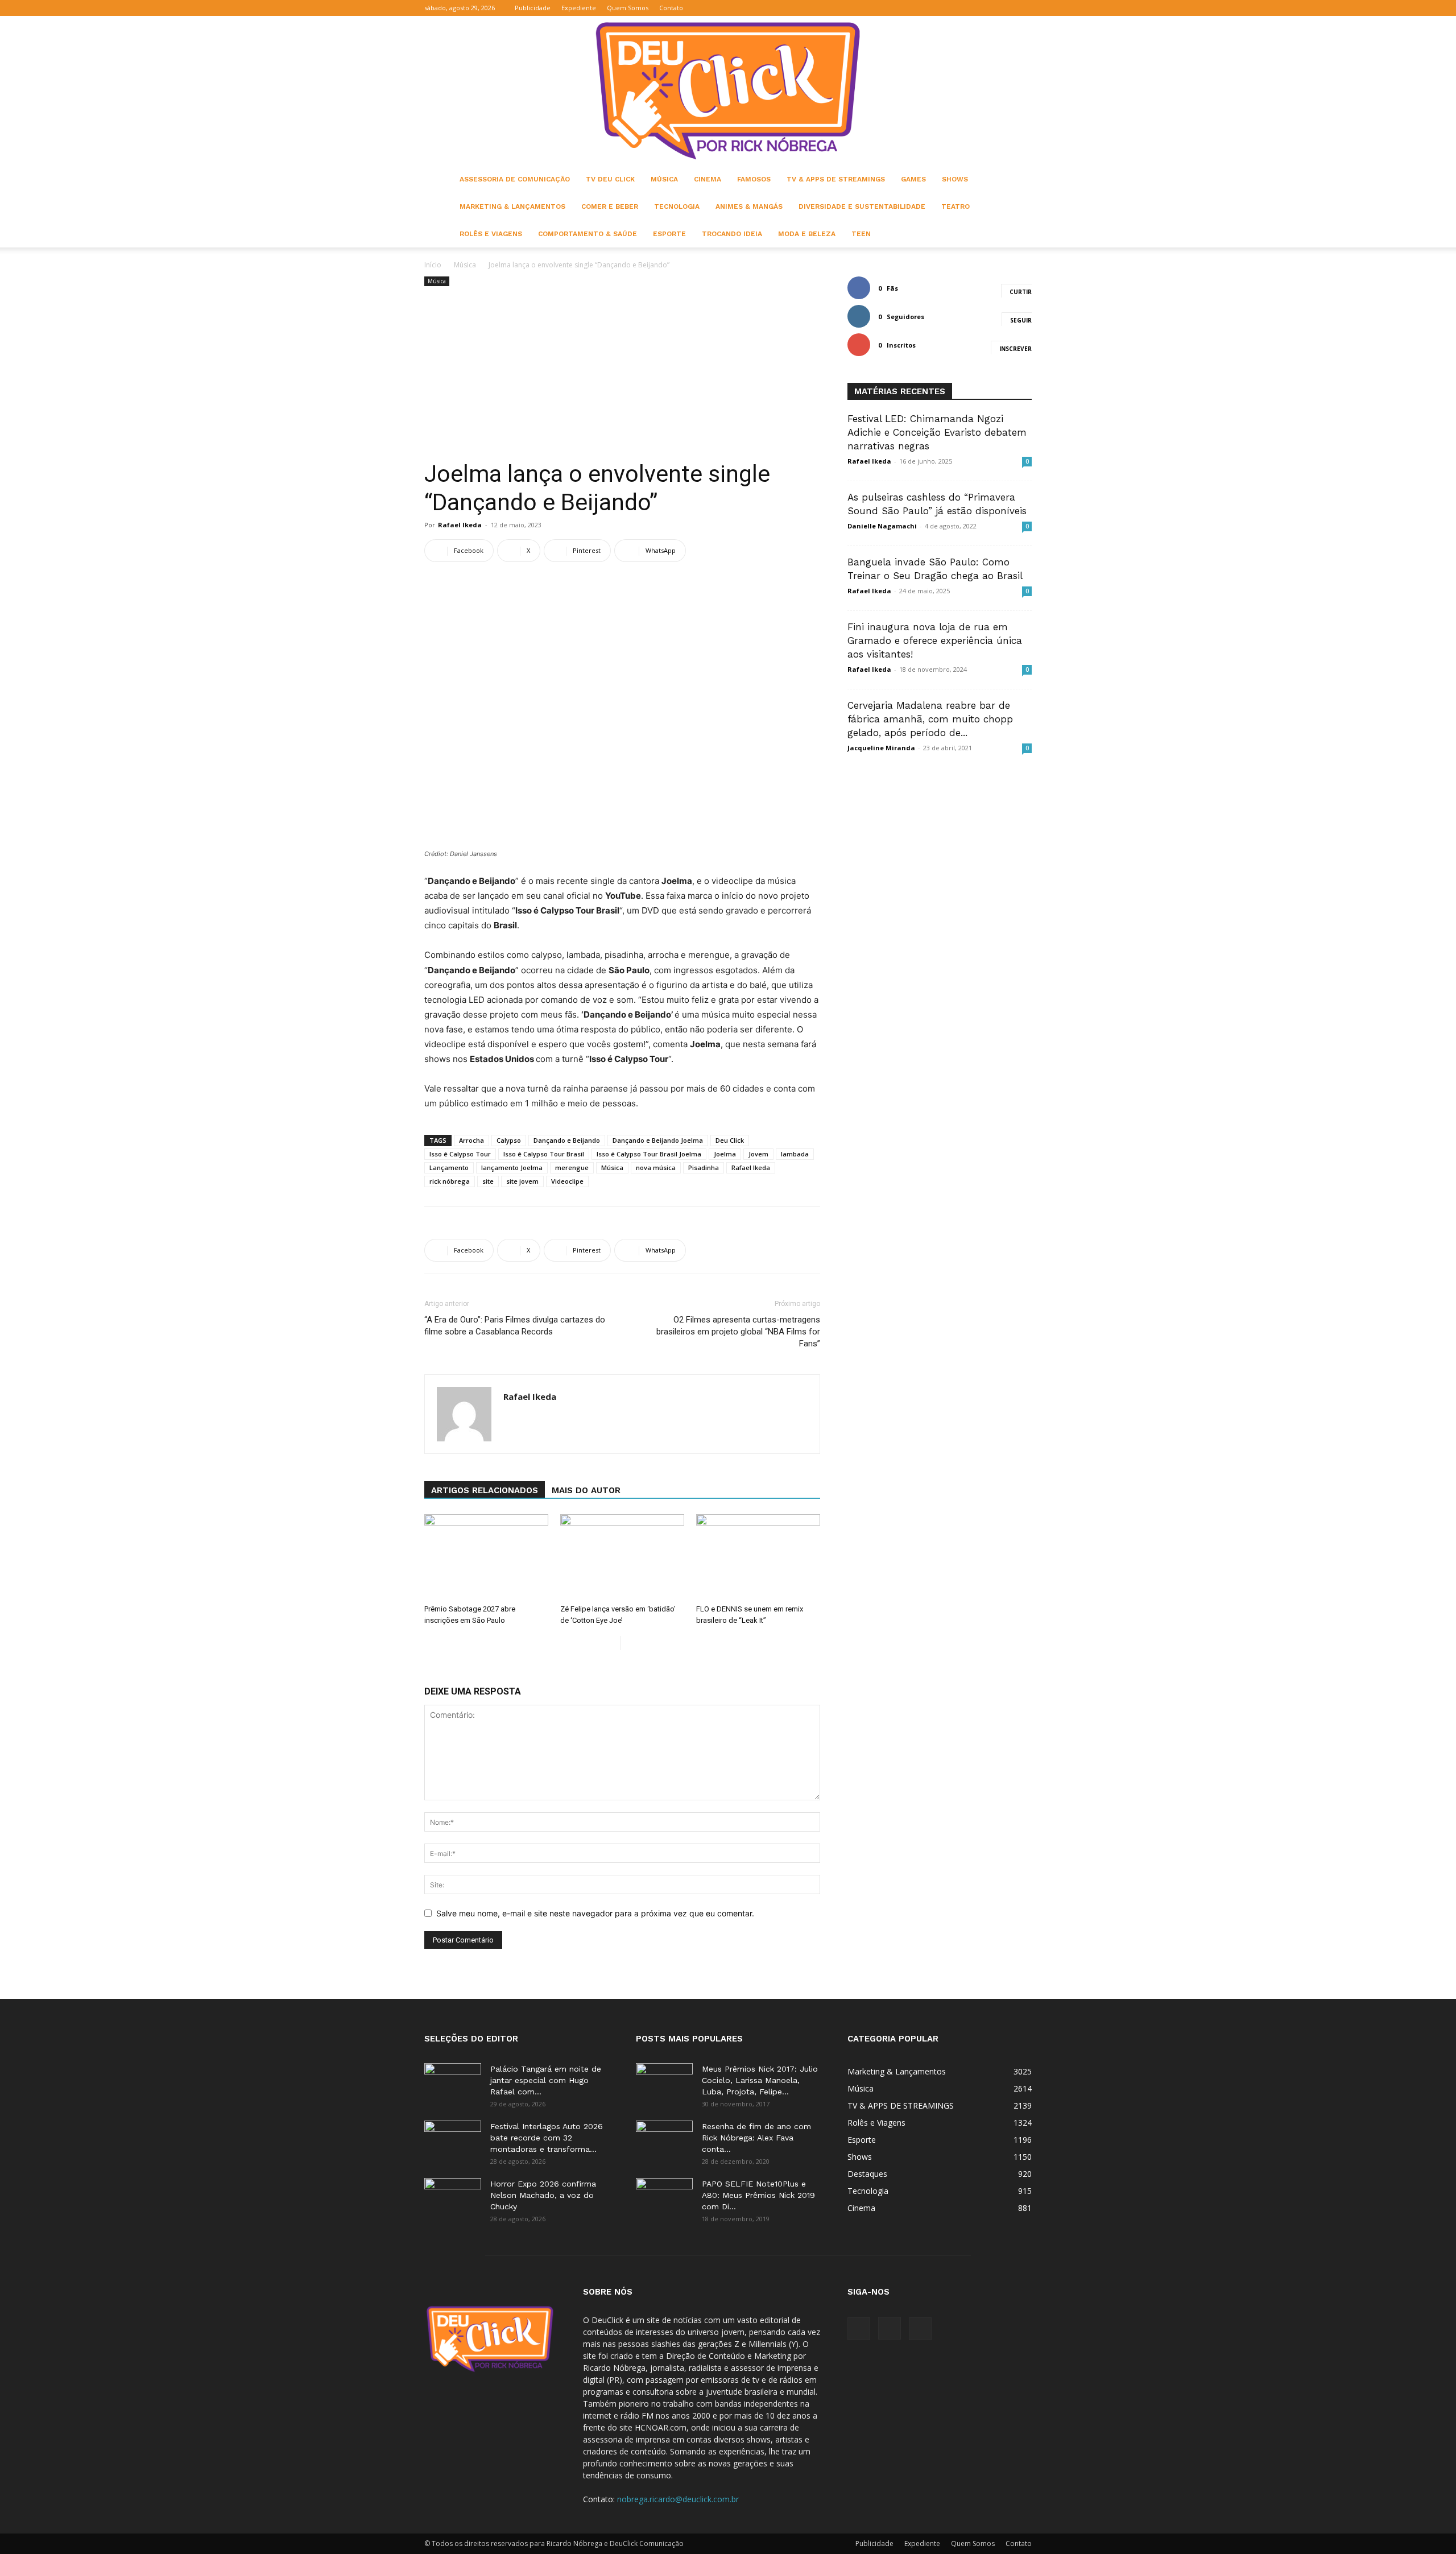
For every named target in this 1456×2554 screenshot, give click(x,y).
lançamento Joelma (512, 1168)
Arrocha (471, 1140)
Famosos (754, 179)
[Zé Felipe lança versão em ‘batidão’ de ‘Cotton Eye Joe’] (622, 1557)
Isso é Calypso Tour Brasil (544, 1154)
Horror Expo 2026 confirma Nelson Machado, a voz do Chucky (543, 2195)
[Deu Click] (728, 91)
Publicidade (533, 8)
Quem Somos (628, 8)
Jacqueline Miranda (881, 748)
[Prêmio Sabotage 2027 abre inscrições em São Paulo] (486, 1557)
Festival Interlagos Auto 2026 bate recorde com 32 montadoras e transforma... (547, 2138)
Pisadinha (704, 1168)
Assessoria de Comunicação (515, 179)
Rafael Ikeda (460, 525)
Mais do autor (586, 1490)
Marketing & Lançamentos (512, 206)
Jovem (758, 1154)
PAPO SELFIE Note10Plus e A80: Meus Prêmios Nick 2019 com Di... (758, 2195)
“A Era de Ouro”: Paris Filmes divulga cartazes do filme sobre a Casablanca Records (515, 1326)
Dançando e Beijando (567, 1140)
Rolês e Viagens (491, 234)
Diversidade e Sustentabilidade (862, 206)
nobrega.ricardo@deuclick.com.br (678, 2499)
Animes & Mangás (749, 206)
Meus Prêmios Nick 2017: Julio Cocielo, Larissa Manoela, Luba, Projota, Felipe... (760, 2080)
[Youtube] (1023, 8)
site (488, 1181)
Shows (955, 179)
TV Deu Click (610, 179)
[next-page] (629, 1643)
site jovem (522, 1181)
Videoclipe (567, 1181)
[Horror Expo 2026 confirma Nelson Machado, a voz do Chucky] (453, 2198)
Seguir (1021, 320)
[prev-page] (611, 1643)
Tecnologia (677, 206)
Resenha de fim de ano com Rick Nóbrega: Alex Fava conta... (756, 2138)
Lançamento (449, 1168)
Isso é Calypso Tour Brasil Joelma (649, 1154)
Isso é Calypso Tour (460, 1154)
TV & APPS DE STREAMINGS (836, 179)
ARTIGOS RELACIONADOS (485, 1490)
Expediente (579, 8)
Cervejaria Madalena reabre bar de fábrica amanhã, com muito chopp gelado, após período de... (930, 719)
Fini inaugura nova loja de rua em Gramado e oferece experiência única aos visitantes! (935, 640)
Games (913, 179)
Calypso (509, 1140)
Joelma (725, 1154)
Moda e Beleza (807, 234)
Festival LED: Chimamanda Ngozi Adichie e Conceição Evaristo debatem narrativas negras (937, 432)
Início (433, 265)
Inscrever (1016, 349)
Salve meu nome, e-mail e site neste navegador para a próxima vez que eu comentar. (595, 1913)
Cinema (708, 179)
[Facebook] (986, 8)
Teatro (955, 206)
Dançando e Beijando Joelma (658, 1140)
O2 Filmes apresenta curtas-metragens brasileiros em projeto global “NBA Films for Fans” (738, 1332)
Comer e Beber (610, 206)
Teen (861, 234)
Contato (671, 8)
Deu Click (730, 1140)
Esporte (669, 234)
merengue (572, 1168)
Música (664, 179)
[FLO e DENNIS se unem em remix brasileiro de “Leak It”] (758, 1557)
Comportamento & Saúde (588, 234)
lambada (795, 1154)
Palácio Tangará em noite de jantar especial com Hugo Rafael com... (546, 2080)
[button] (969, 8)
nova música (656, 1168)
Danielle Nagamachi (882, 526)
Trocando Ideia (732, 234)
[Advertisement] (622, 374)
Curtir (1021, 292)
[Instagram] (1004, 8)
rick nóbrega (450, 1181)
